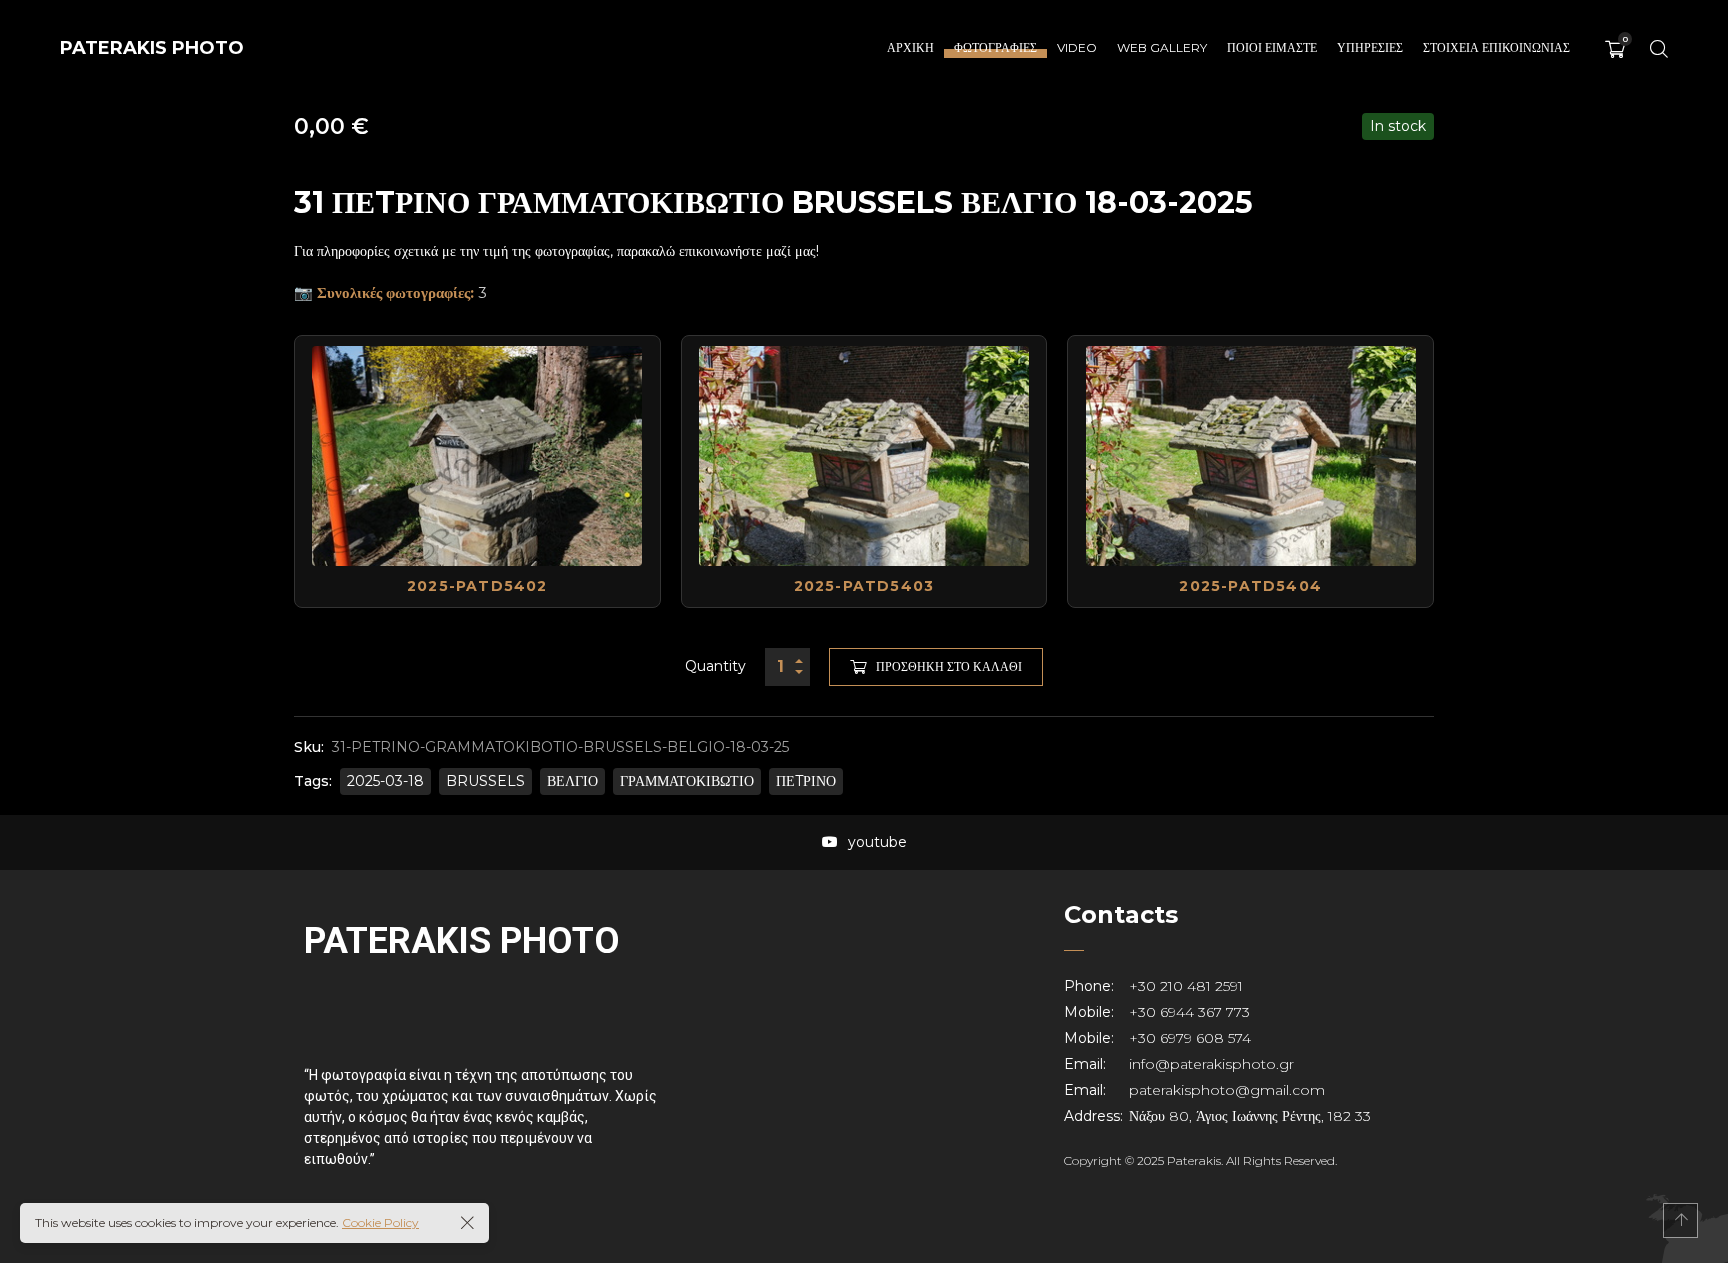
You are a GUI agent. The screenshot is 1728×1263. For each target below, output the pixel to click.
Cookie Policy (380, 1222)
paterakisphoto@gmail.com (1227, 1090)
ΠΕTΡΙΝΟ (806, 781)
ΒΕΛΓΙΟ (572, 781)
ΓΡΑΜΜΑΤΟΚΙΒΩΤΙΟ (687, 781)
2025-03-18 (385, 781)
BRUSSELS (485, 781)
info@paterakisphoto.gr (1211, 1064)
